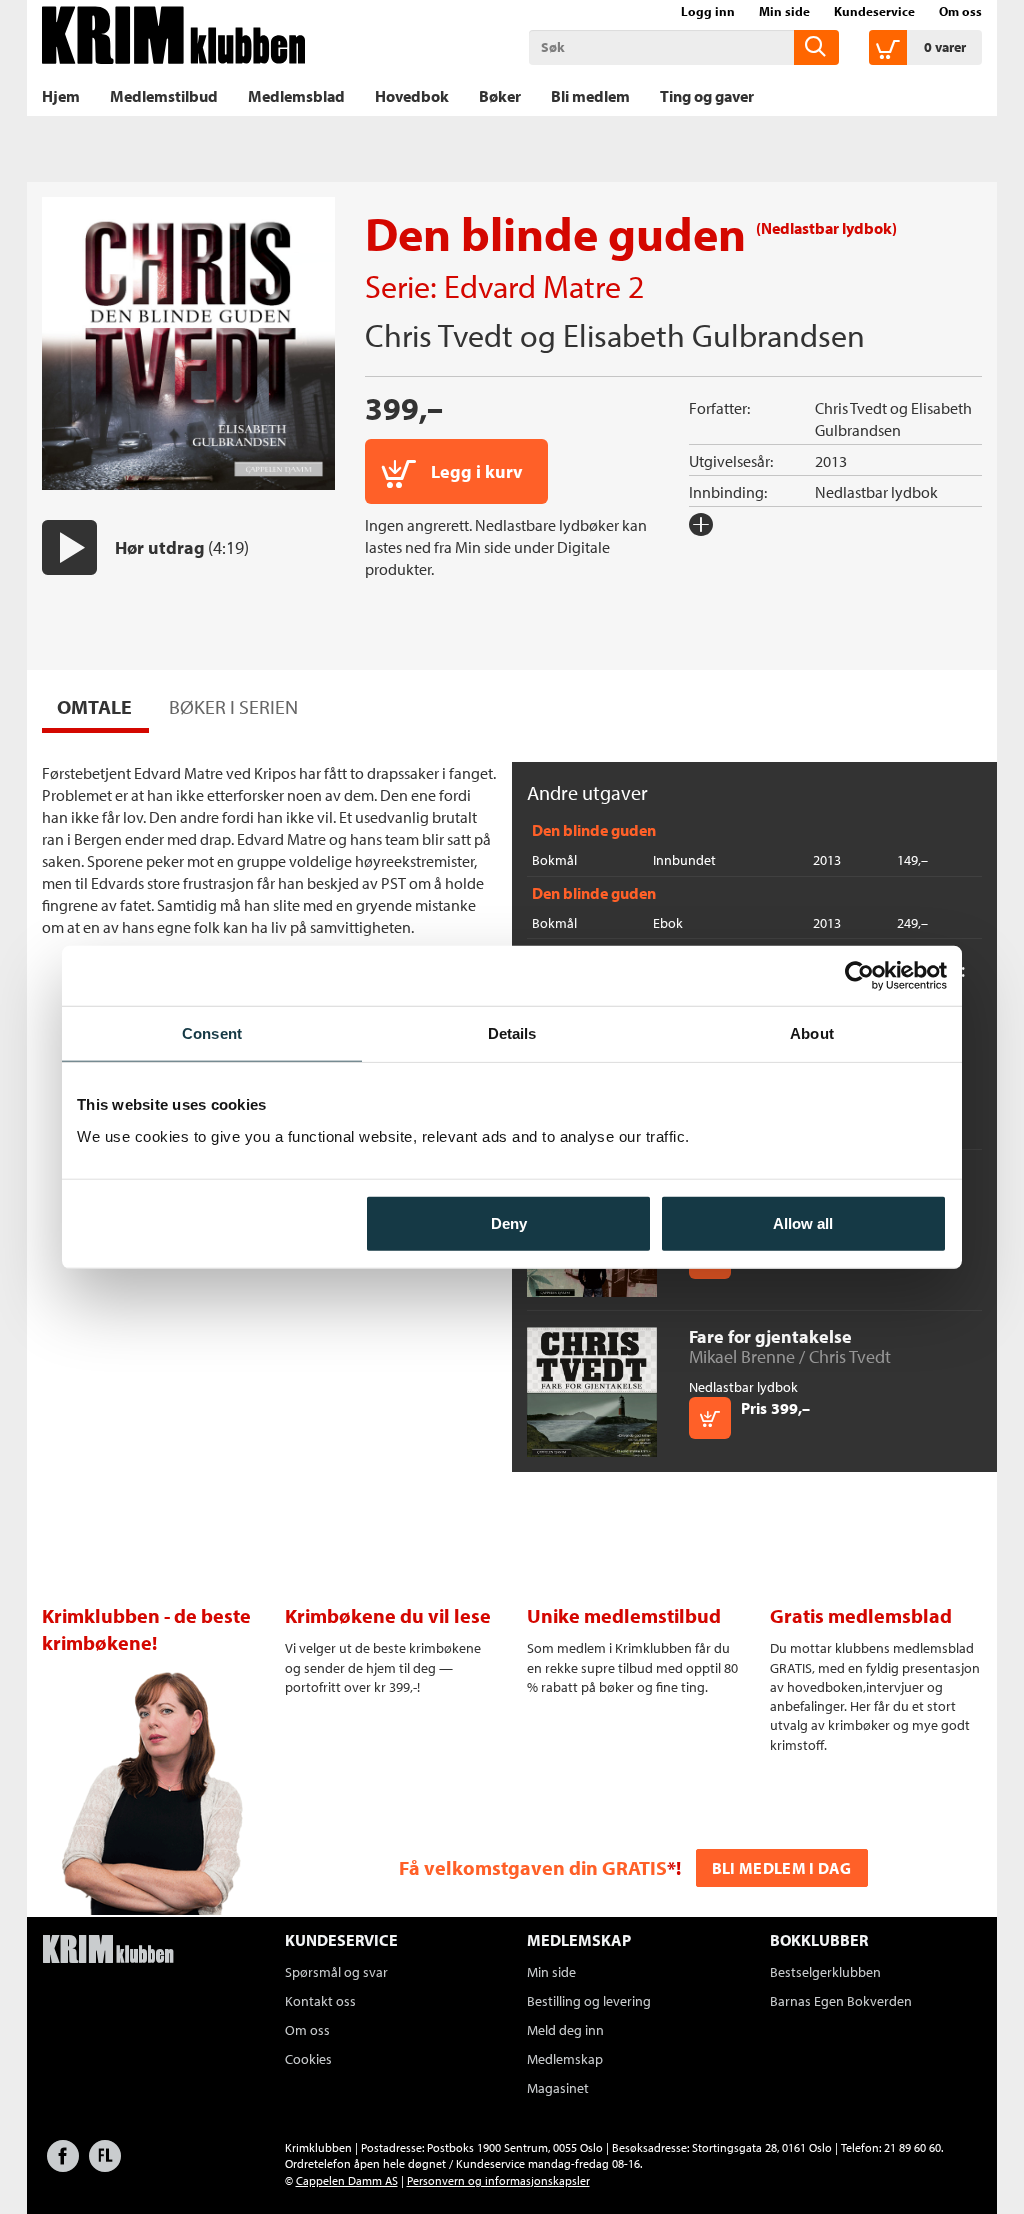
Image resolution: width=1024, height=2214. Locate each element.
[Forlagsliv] (105, 2165)
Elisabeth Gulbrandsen (714, 335)
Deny (509, 1222)
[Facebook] (63, 2165)
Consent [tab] (212, 1033)
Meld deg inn (565, 2030)
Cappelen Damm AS (347, 2180)
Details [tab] (512, 1033)
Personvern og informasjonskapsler (498, 2180)
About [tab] (812, 1033)
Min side (784, 11)
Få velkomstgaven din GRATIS (533, 1867)
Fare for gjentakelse (770, 1336)
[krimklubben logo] (108, 1951)
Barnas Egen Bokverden (841, 2001)
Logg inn (708, 11)
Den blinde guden (594, 830)
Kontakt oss (320, 2001)
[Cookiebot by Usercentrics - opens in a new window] (859, 976)
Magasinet (558, 2088)
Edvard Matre (532, 286)
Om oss (960, 11)
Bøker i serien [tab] (233, 706)
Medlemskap (565, 2059)
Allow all (803, 1222)
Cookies (308, 2059)
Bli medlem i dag (782, 1868)
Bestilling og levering (589, 2001)
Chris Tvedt (439, 335)
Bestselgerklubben (825, 1972)
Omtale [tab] (94, 706)
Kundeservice (874, 11)
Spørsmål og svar (336, 1972)
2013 (831, 461)
